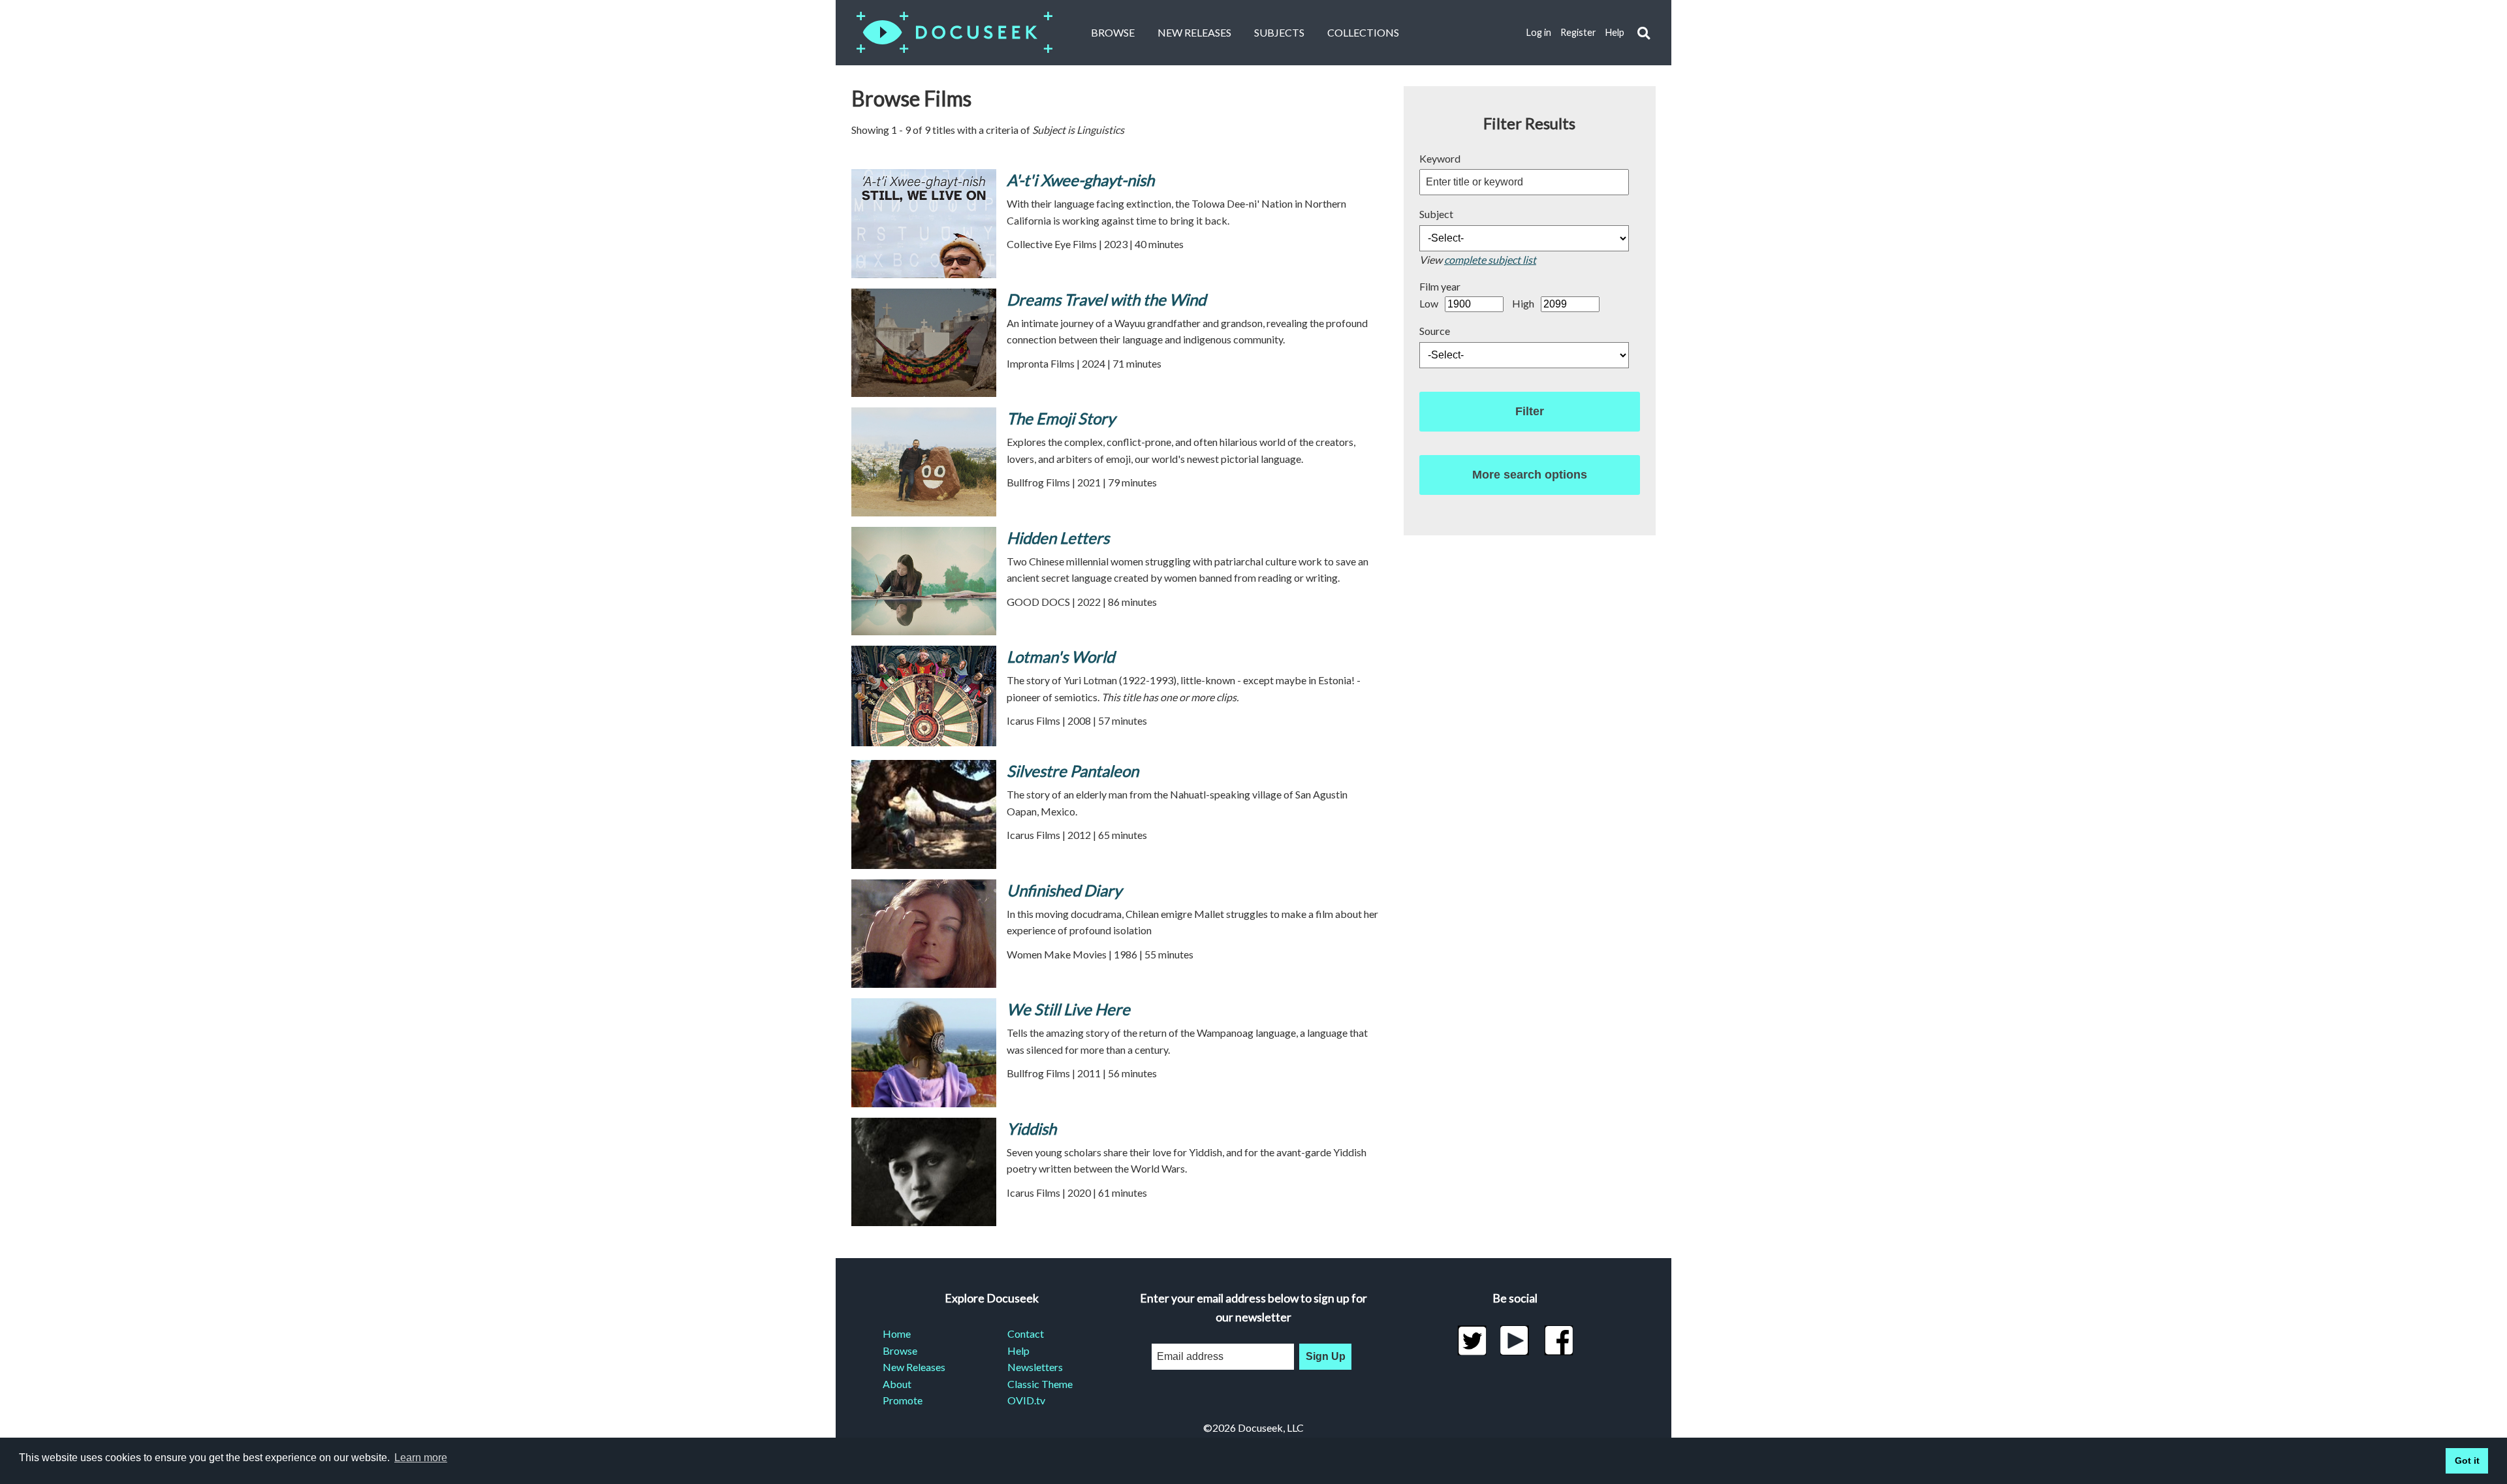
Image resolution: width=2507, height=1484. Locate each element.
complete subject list (1490, 260)
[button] (1644, 33)
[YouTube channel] (1515, 1340)
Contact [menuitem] (1026, 1334)
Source (1435, 331)
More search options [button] (1530, 475)
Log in (1539, 32)
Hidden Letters (1058, 538)
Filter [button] (1530, 411)
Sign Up (1326, 1356)
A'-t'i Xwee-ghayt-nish (1080, 180)
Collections (1363, 32)
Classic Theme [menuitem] (1040, 1384)
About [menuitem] (897, 1384)
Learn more (421, 1458)
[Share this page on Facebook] (1559, 1340)
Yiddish (1032, 1129)
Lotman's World (1061, 656)
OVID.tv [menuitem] (1026, 1400)
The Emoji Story (1061, 418)
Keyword (1440, 158)
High (1523, 303)
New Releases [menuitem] (914, 1367)
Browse (1113, 32)
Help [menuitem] (1018, 1350)
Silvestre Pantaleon (1073, 771)
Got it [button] (2467, 1460)
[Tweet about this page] (1472, 1340)
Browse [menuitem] (900, 1350)
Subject (1436, 214)
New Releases (1194, 32)
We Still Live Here (1068, 1009)
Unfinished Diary (1064, 890)
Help (1615, 32)
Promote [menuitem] (903, 1400)
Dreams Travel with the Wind (1106, 299)
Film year (1440, 286)
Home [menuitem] (897, 1334)
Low (1429, 303)
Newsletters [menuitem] (1035, 1367)
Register (1578, 32)
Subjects (1279, 32)
